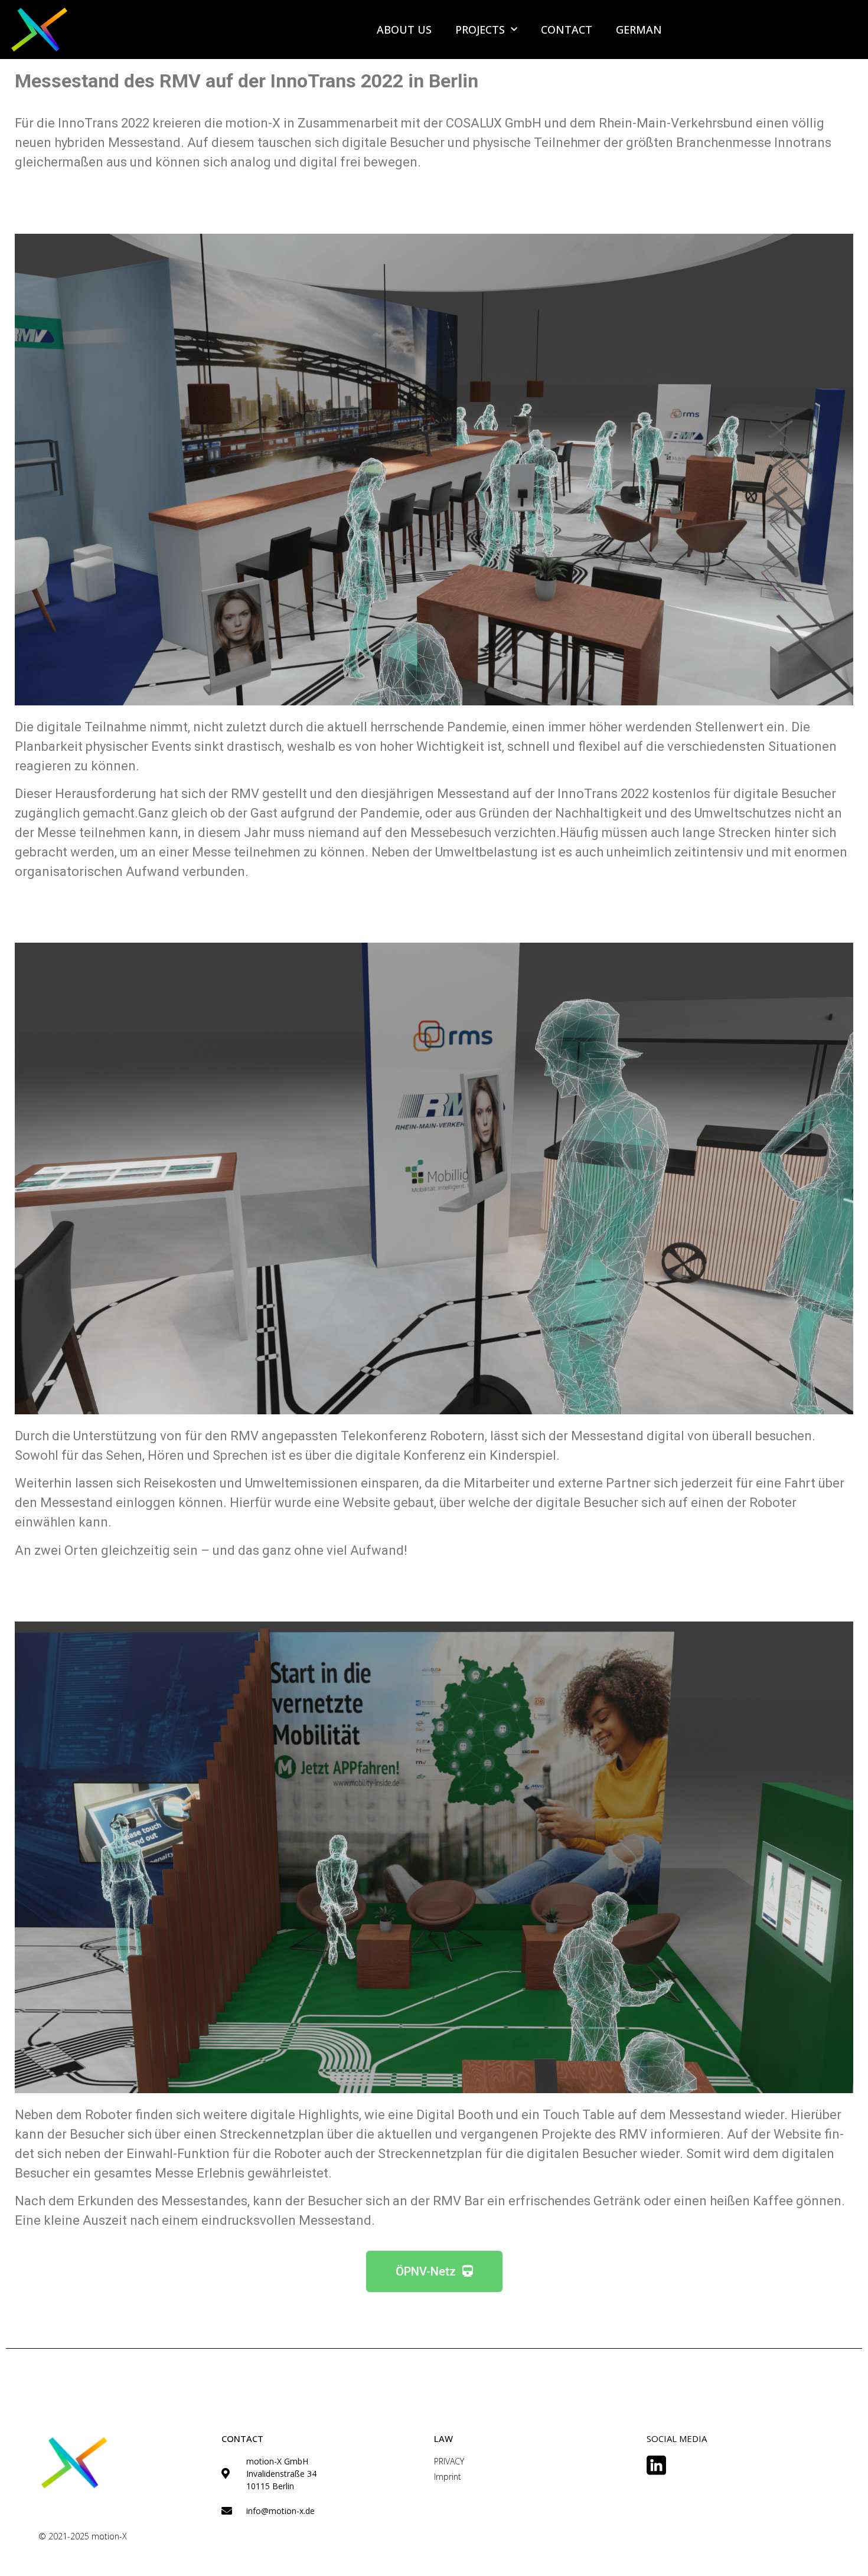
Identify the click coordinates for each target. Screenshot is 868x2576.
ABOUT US (404, 30)
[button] (434, 2271)
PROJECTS (480, 30)
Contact (567, 30)
